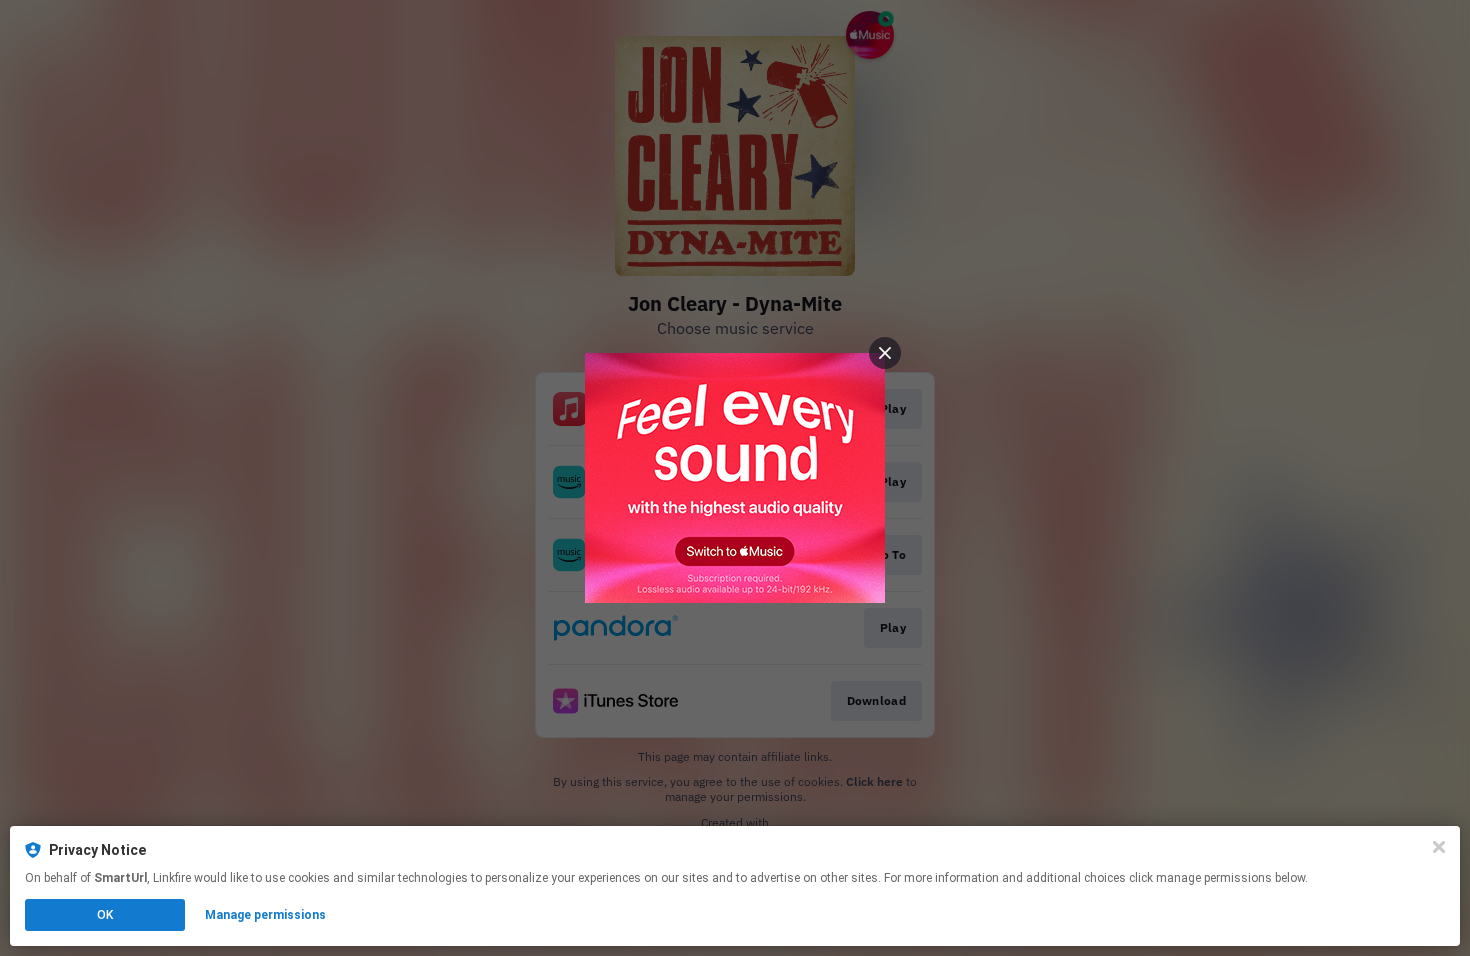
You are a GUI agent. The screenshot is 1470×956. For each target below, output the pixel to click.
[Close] (1439, 847)
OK (105, 915)
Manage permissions (265, 915)
